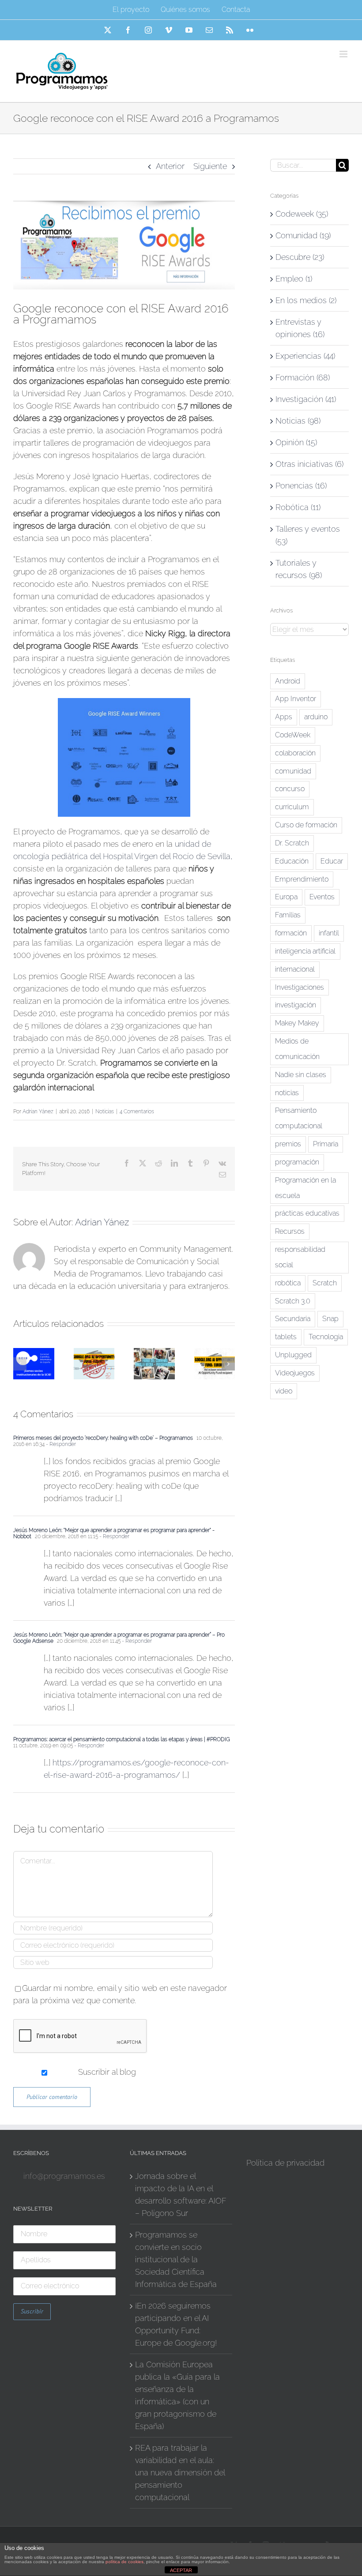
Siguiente (210, 166)
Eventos (322, 897)
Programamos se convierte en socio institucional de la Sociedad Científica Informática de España (176, 2259)
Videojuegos (295, 1373)
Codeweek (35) (302, 214)
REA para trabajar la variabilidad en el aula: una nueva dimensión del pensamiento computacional (180, 2473)
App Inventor (296, 699)
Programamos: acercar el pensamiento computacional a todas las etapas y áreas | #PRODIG (122, 1739)
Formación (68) (303, 377)
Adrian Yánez (38, 1112)
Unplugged (293, 1355)
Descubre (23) (300, 257)
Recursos (290, 1231)
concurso (290, 789)
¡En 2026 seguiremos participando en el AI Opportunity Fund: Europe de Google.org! (176, 2324)
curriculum (292, 807)
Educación (292, 861)
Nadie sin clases (301, 1075)
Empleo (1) (294, 279)
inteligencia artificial (305, 951)
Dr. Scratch (292, 843)
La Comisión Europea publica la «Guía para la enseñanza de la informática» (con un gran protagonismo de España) (177, 2395)
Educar (332, 861)
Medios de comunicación (297, 1049)
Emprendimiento (302, 879)
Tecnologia (326, 1337)
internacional (295, 969)
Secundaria (293, 1319)
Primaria (326, 1144)
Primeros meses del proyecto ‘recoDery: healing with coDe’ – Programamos (103, 1438)
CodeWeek (293, 735)
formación (291, 933)
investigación (296, 1005)
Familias (288, 915)
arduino (316, 717)
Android (288, 681)
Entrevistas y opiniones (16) (300, 328)
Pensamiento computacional (299, 1118)
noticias (287, 1093)
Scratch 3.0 (293, 1301)
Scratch (325, 1283)
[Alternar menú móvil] (344, 54)
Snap (330, 1319)
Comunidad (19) (303, 235)
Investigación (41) (306, 399)
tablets (286, 1337)
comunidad (293, 771)
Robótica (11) (298, 507)
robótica (288, 1283)
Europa (286, 897)
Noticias (105, 1112)
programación (297, 1162)
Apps (284, 717)
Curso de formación (306, 825)
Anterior (170, 166)
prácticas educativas (307, 1213)
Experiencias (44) (305, 356)
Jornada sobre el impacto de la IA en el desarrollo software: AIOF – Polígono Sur (181, 2195)
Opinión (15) (296, 442)
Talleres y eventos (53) (308, 535)
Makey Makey (297, 1023)
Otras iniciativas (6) (309, 464)
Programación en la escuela (305, 1188)
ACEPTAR (181, 2570)
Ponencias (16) (301, 486)
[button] (20, 1364)
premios (288, 1144)
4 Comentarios (137, 1112)
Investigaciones (300, 987)
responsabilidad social (300, 1257)
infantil (329, 933)
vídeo (284, 1391)
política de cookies (124, 2562)
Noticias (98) (298, 421)
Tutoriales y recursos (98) (299, 569)
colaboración (295, 753)
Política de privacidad (285, 2163)
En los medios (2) (306, 300)
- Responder (60, 1444)
